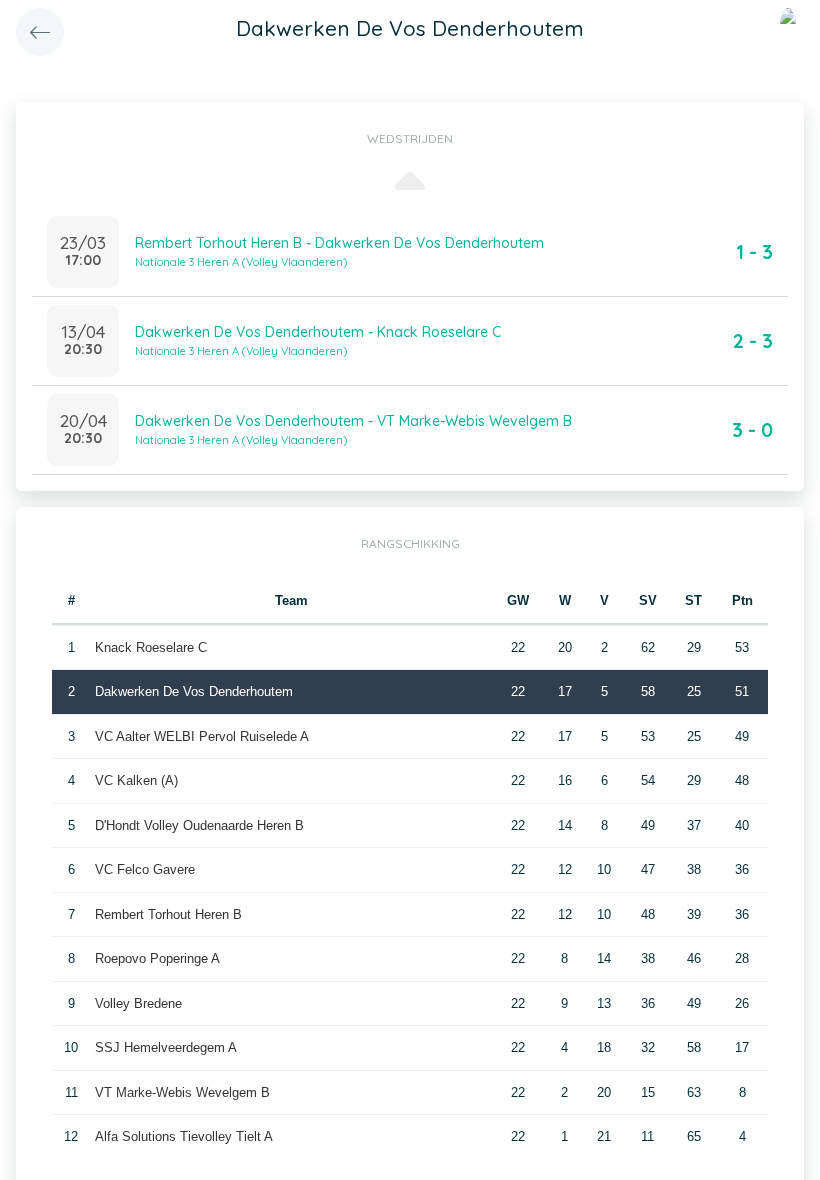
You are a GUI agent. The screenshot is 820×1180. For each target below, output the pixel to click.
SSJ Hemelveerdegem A (166, 1047)
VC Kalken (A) (136, 780)
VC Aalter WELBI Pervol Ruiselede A (202, 736)
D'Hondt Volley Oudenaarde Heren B (199, 825)
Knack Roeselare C (151, 647)
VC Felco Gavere (145, 869)
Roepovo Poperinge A (157, 958)
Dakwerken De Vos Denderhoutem (194, 691)
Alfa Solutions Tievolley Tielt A (184, 1136)
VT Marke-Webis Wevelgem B (182, 1092)
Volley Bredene (138, 1003)
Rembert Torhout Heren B (168, 914)
